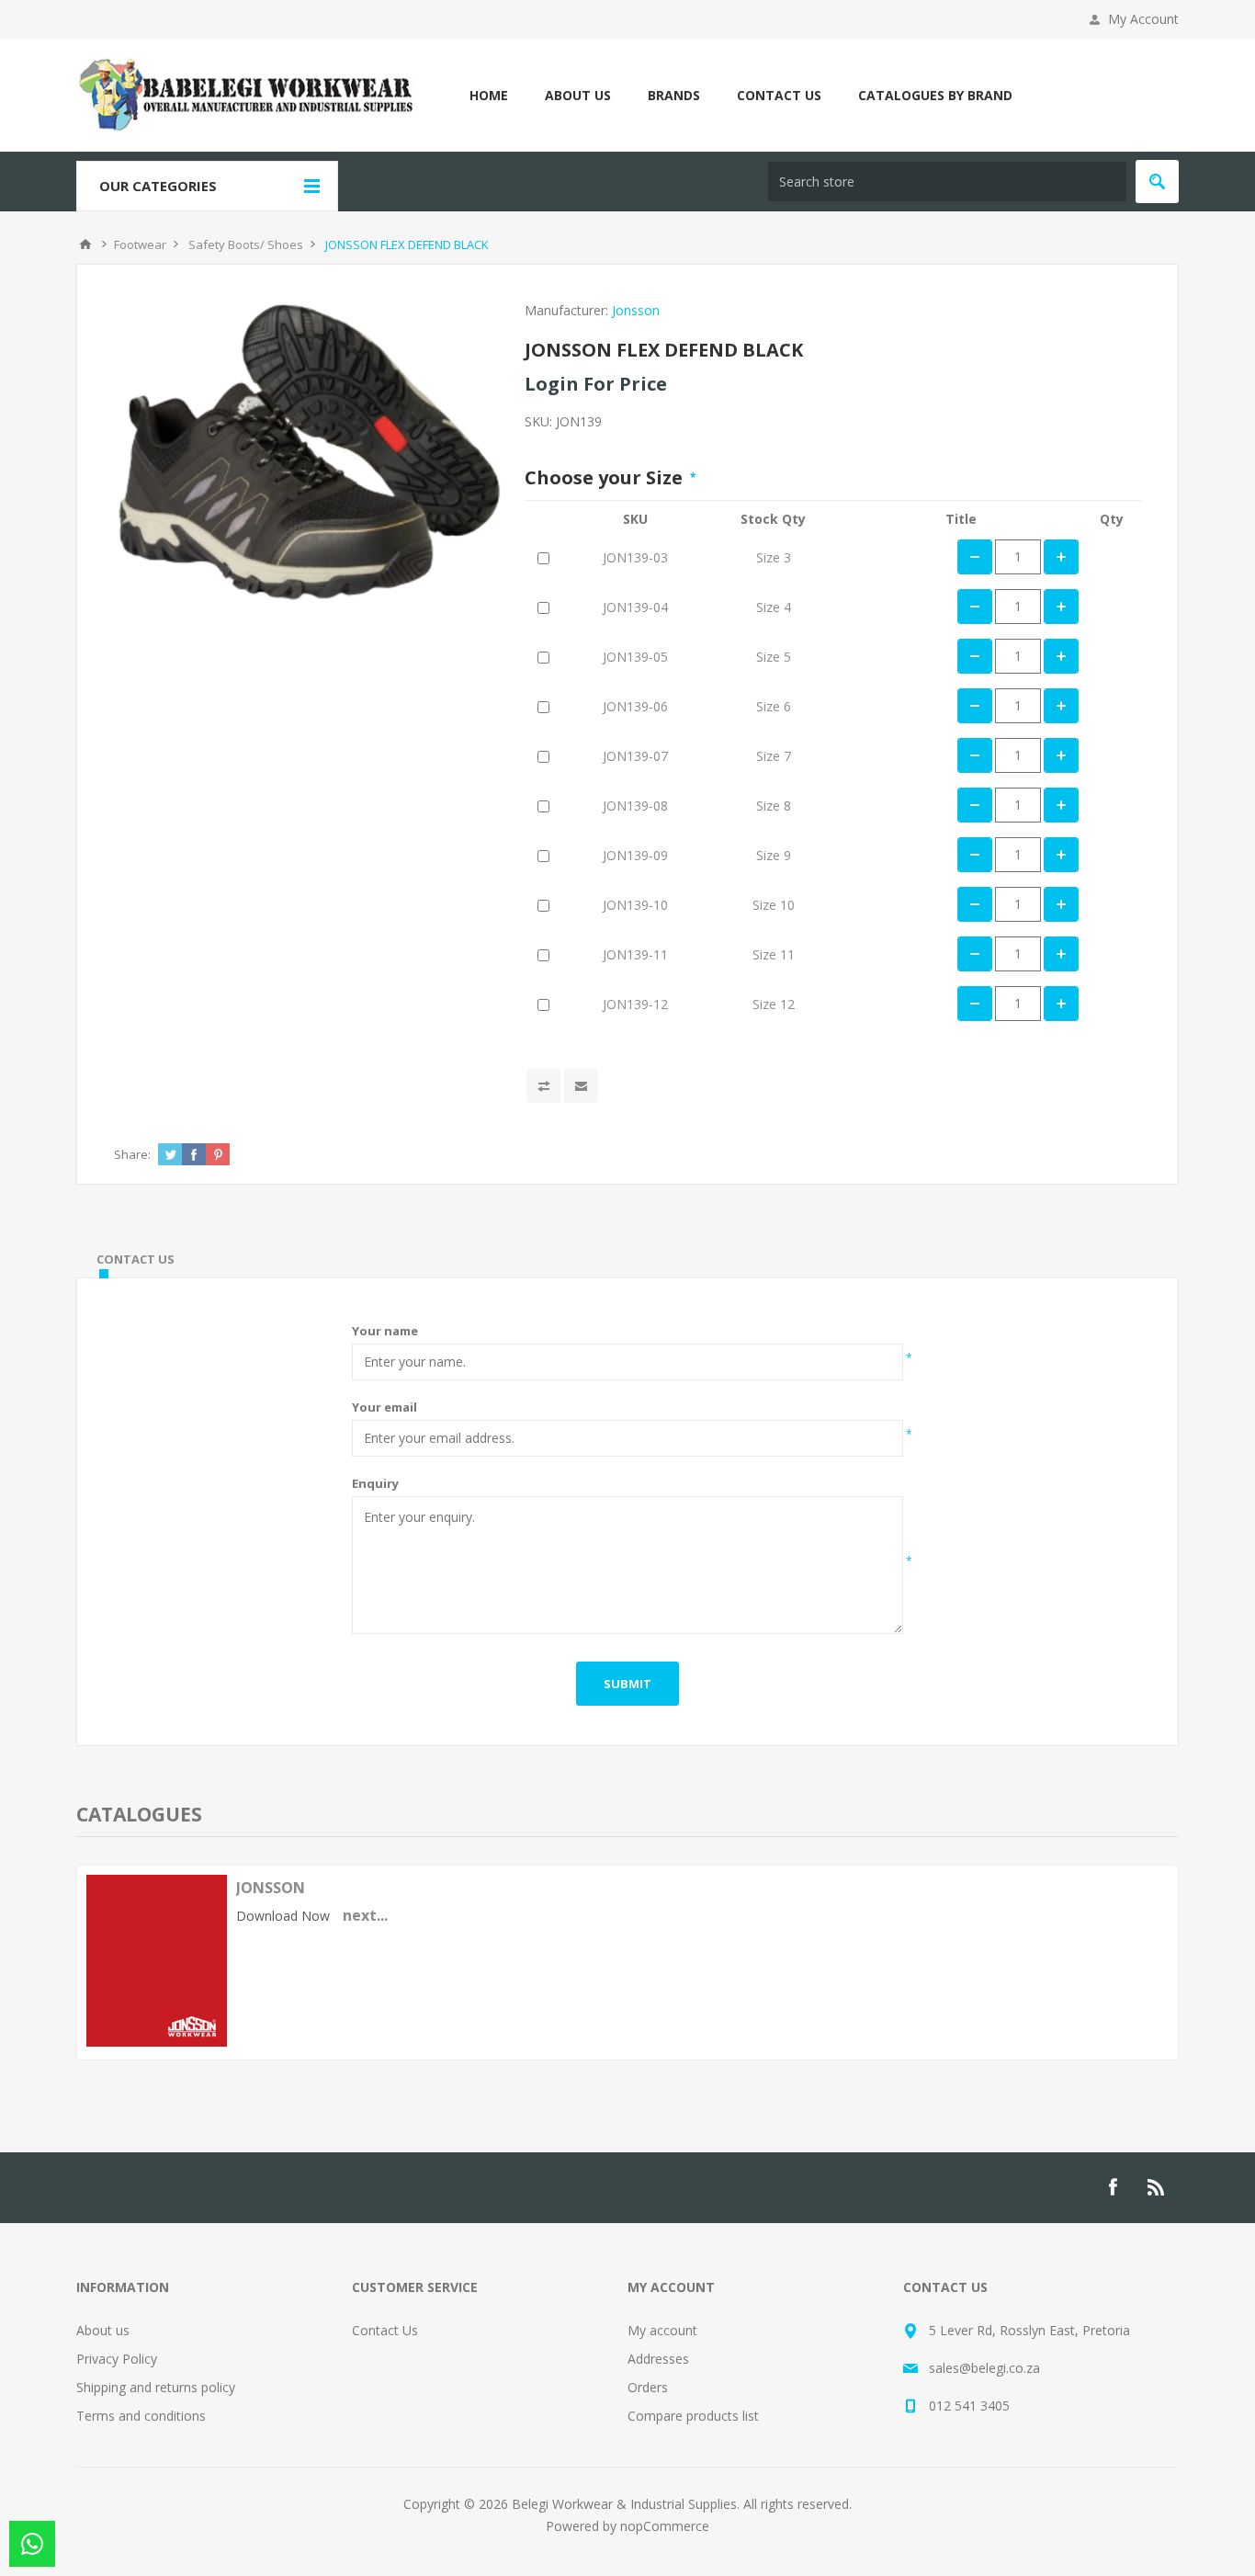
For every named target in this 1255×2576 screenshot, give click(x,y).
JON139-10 (635, 905)
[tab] (136, 1259)
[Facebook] (1113, 2187)
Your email (384, 1407)
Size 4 (774, 607)
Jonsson (636, 310)
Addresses (658, 2359)
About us (103, 2330)
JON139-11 (635, 954)
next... (365, 1915)
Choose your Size (606, 477)
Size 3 (774, 557)
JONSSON (271, 1888)
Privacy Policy (117, 2359)
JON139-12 (635, 1004)
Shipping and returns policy (156, 2387)
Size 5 (774, 657)
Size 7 (774, 756)
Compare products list (693, 2416)
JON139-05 (635, 657)
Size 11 (774, 954)
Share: (132, 1154)
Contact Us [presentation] (136, 1259)
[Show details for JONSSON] (157, 2042)
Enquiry (375, 1483)
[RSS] (1157, 2187)
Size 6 (774, 706)
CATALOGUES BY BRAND (935, 95)
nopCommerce (665, 2526)
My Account (1143, 19)
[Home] (85, 244)
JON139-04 (635, 607)
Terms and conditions (141, 2416)
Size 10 (774, 905)
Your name (385, 1331)
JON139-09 (635, 855)
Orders (648, 2387)
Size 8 (774, 806)
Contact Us (385, 2330)
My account (662, 2330)
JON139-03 (635, 557)
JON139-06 (635, 706)
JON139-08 (635, 806)
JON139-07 (635, 756)
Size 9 (774, 855)
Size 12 (774, 1004)
